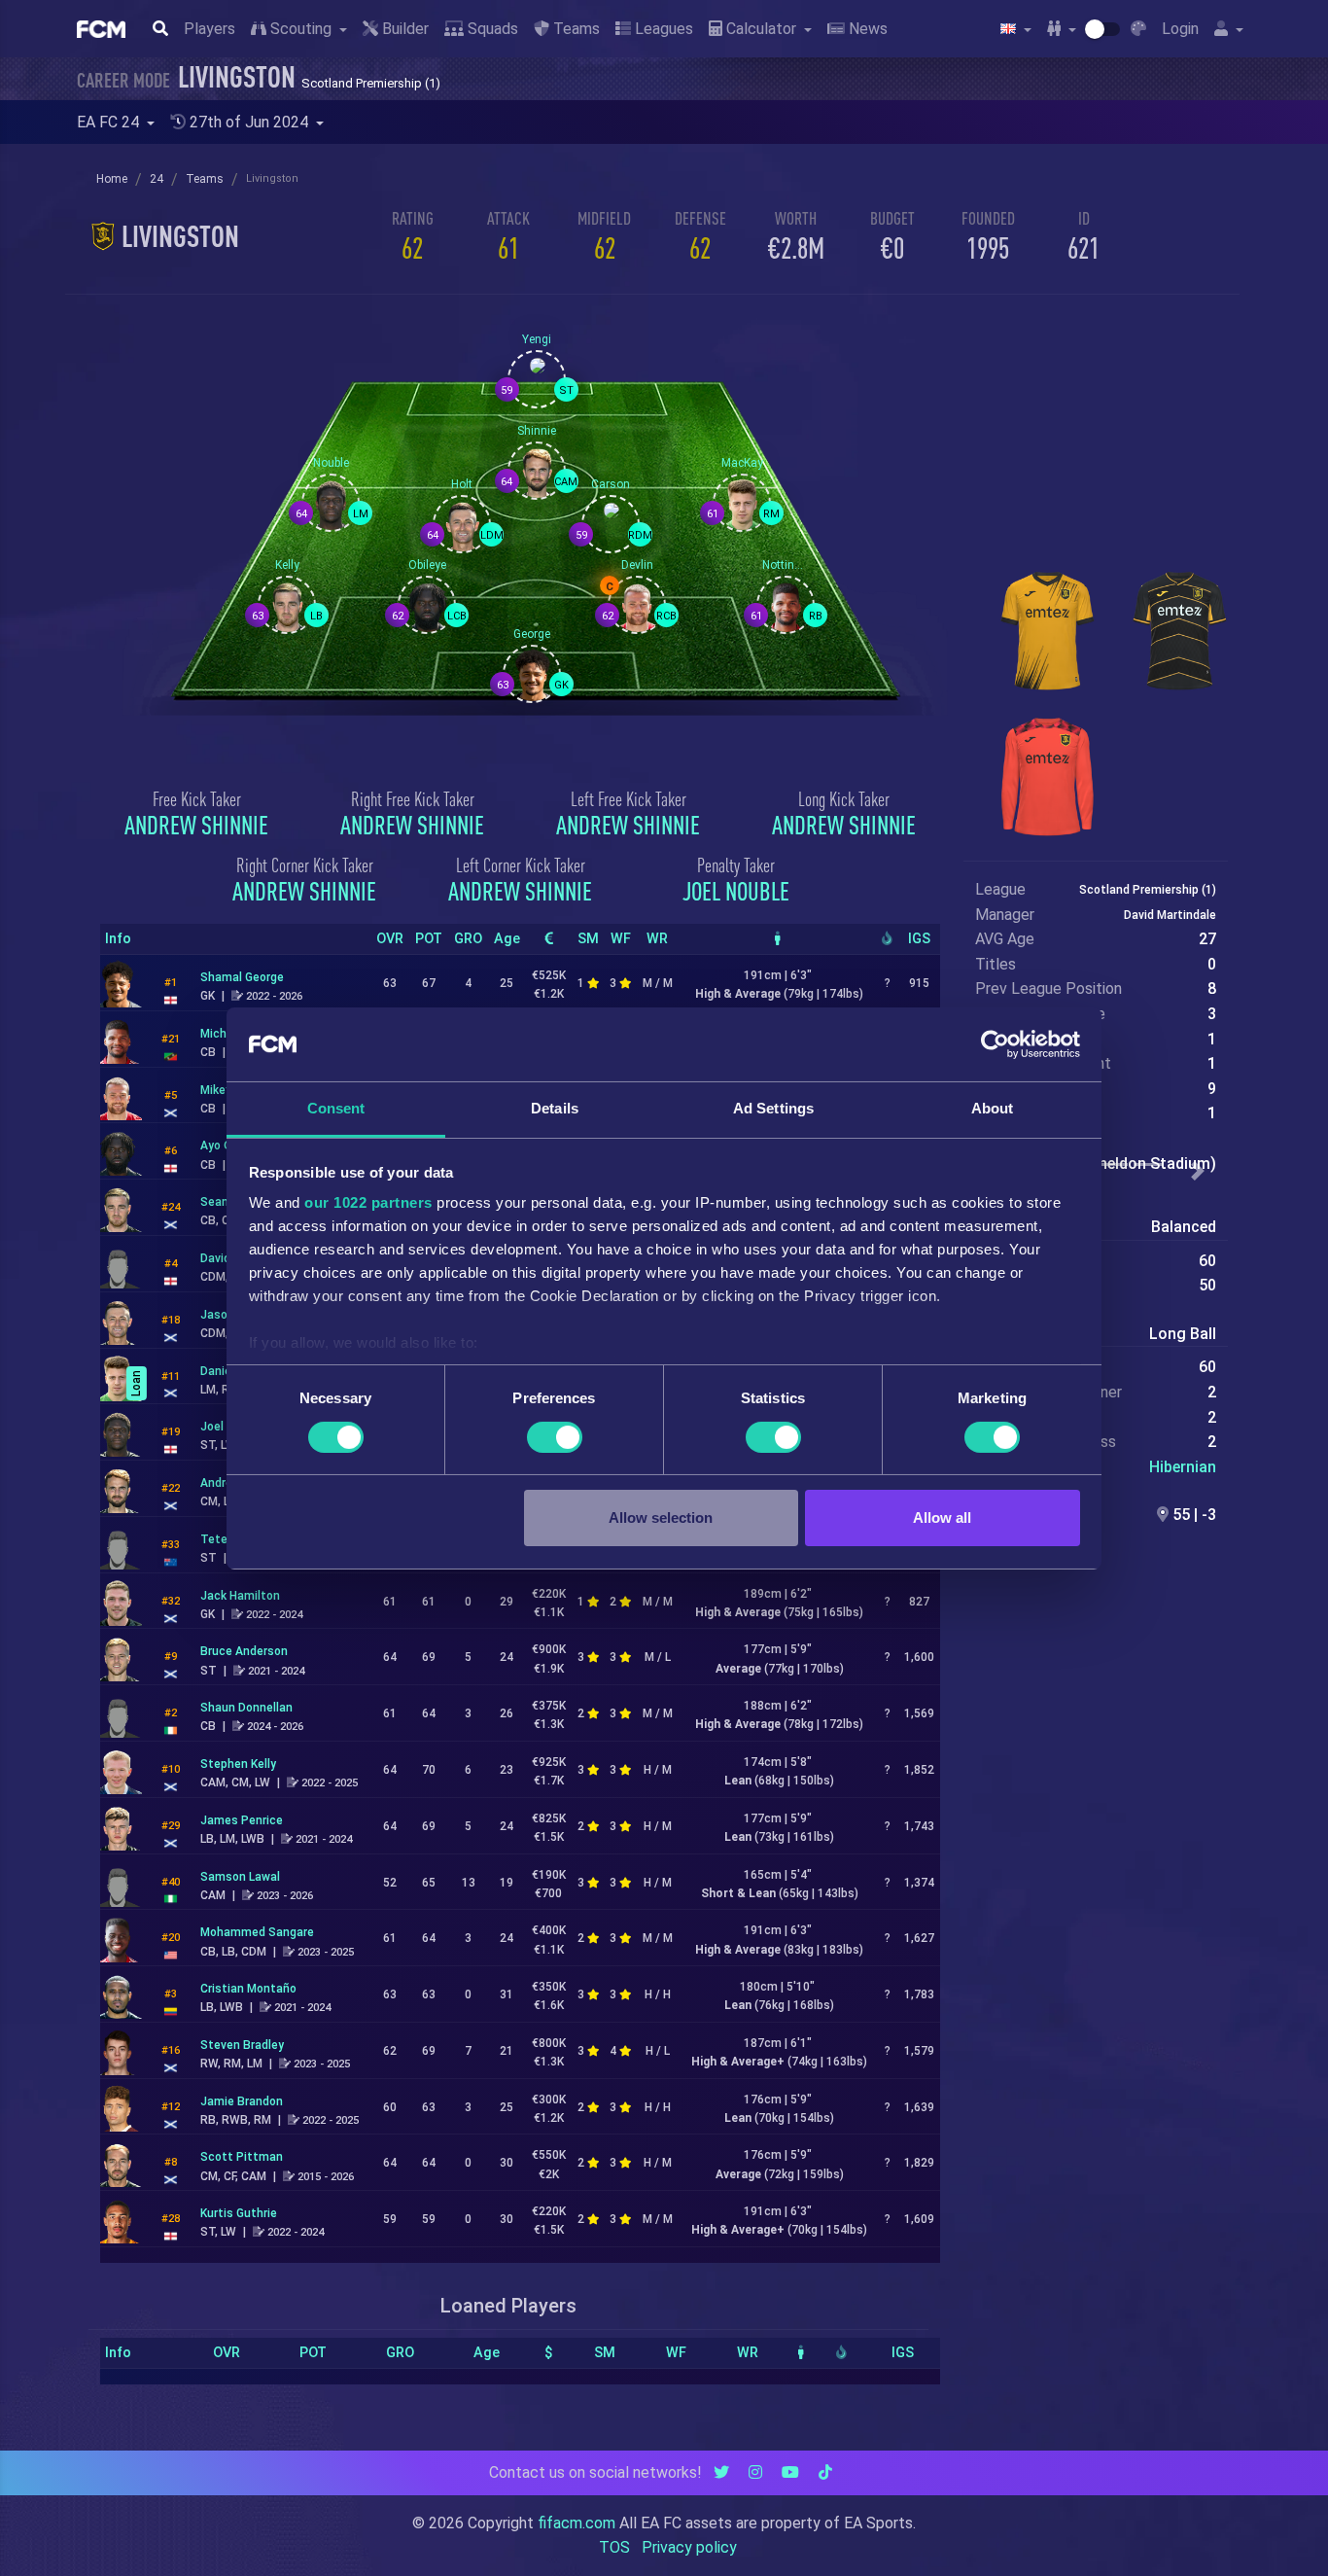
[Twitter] (721, 2472)
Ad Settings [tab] (773, 1108)
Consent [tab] (336, 1108)
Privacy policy (689, 2547)
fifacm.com (577, 2523)
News (866, 29)
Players (210, 29)
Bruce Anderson (244, 1651)
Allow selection (661, 1517)
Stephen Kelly (238, 1764)
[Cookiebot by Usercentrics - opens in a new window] (995, 1044)
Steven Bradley (242, 2045)
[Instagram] (755, 2472)
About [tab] (993, 1108)
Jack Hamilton (240, 1596)
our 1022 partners (368, 1202)
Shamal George (242, 977)
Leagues (662, 29)
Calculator (761, 29)
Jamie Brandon (242, 2101)
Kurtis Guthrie (239, 2213)
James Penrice (242, 1820)
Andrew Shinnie (196, 825)
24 (157, 179)
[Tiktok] (825, 2472)
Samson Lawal (240, 1877)
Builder (403, 29)
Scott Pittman (242, 2157)
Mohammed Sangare (257, 1932)
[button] (1198, 1172)
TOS (614, 2547)
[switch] (555, 1437)
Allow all (942, 1517)
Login (1180, 29)
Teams (575, 29)
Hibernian (1183, 1467)
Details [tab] (555, 1108)
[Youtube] (790, 2472)
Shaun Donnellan (246, 1708)
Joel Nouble (736, 891)
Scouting (301, 29)
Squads (491, 29)
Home (112, 179)
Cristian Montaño (248, 1989)
